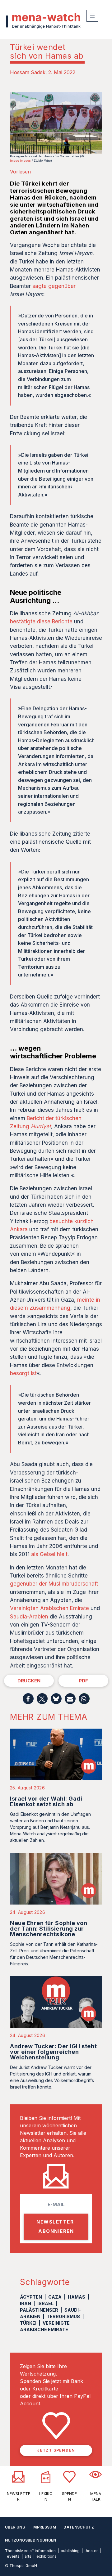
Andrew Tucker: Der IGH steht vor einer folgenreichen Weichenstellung (53, 2052)
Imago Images (20, 161)
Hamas (77, 2297)
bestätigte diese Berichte (41, 622)
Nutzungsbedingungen (31, 2540)
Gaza (55, 2297)
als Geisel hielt (49, 1554)
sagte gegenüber (54, 286)
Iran (26, 2303)
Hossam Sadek (28, 72)
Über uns (15, 2527)
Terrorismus (63, 2316)
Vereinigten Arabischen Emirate (49, 1608)
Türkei (28, 2323)
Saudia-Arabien (29, 1617)
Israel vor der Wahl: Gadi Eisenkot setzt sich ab (46, 1801)
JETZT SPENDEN (56, 2450)
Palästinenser (39, 2310)
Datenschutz (79, 2527)
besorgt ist (23, 1373)
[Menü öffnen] (92, 16)
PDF (83, 1681)
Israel (45, 2303)
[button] (28, 1699)
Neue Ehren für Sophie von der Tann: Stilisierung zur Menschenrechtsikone (49, 1929)
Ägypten (31, 2297)
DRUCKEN (29, 1681)
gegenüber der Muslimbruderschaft (54, 1584)
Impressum (44, 2527)
